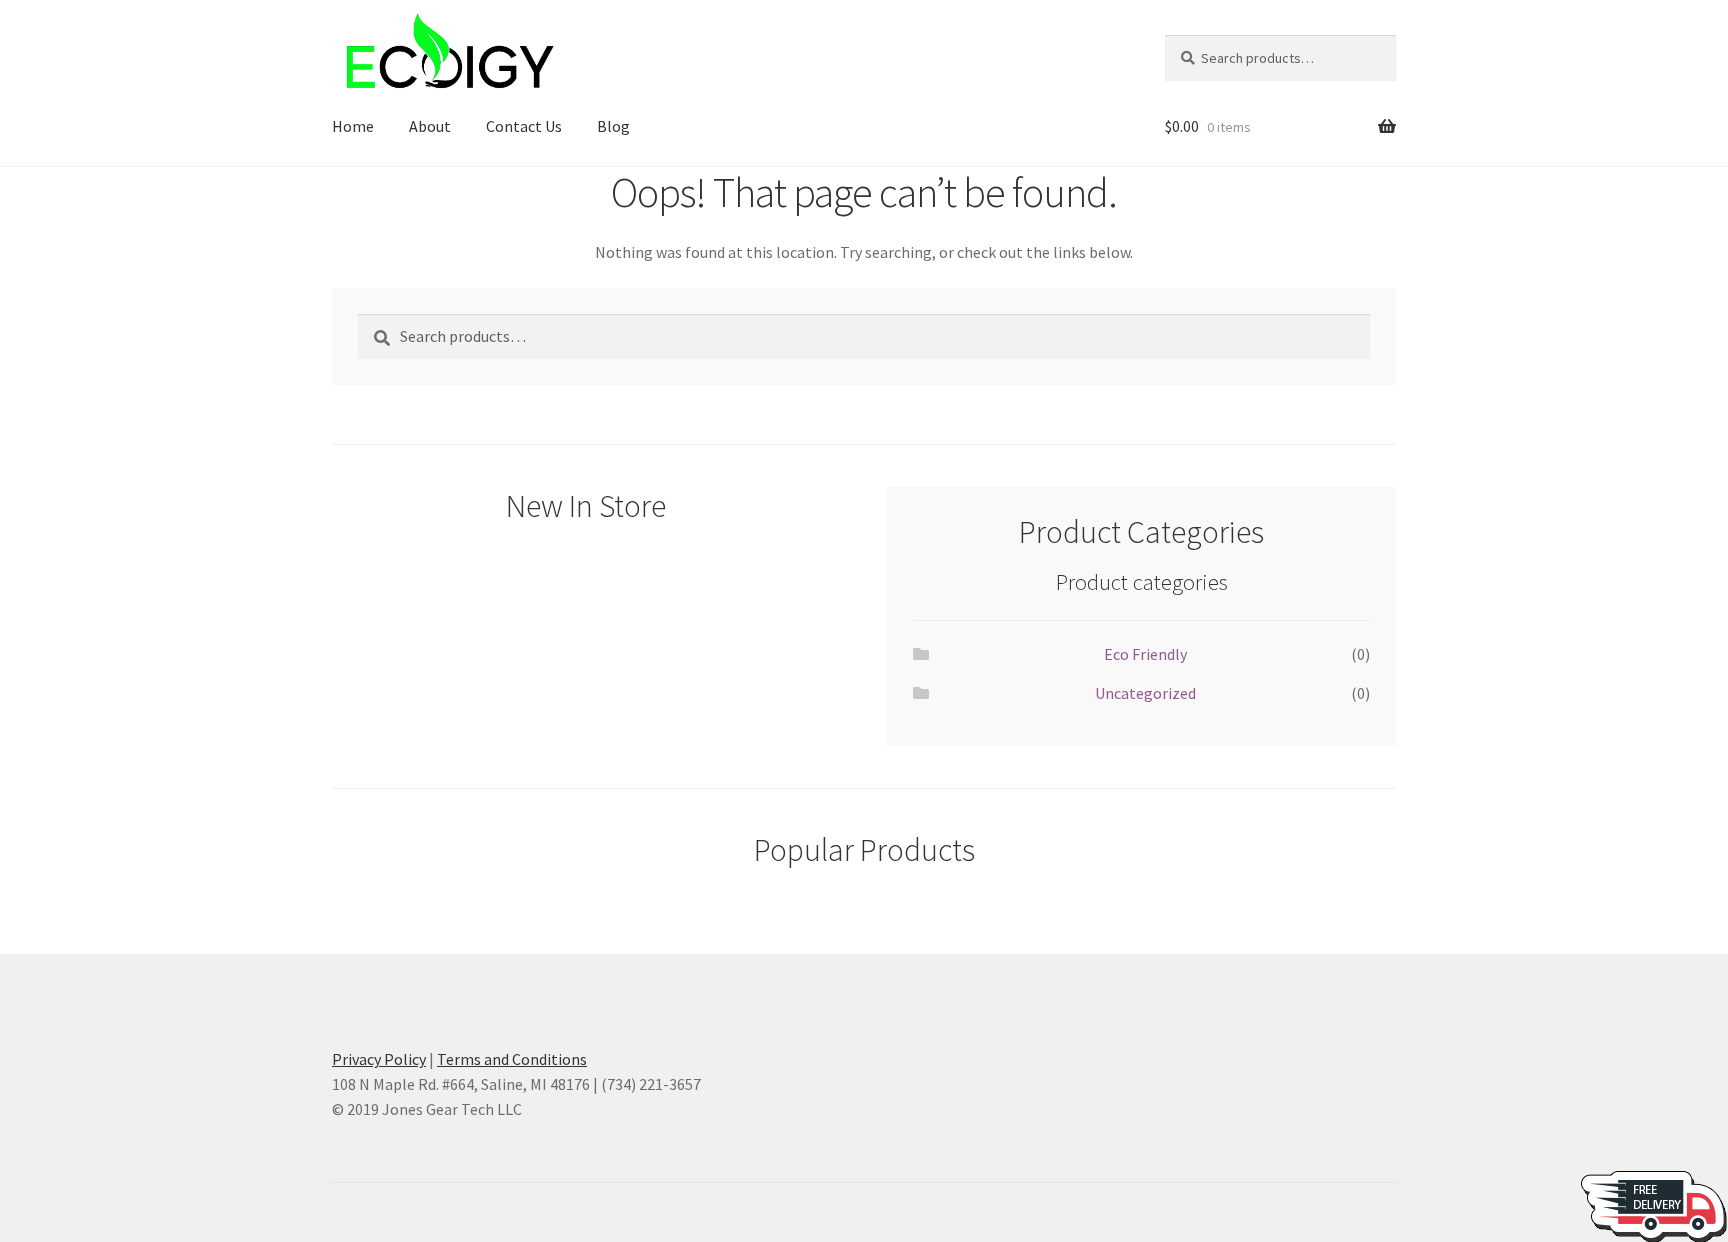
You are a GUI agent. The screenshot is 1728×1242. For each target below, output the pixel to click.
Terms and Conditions (512, 1059)
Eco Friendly (1145, 654)
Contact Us (524, 126)
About (430, 126)
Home (353, 126)
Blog (613, 126)
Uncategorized (1145, 693)
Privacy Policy (379, 1059)
